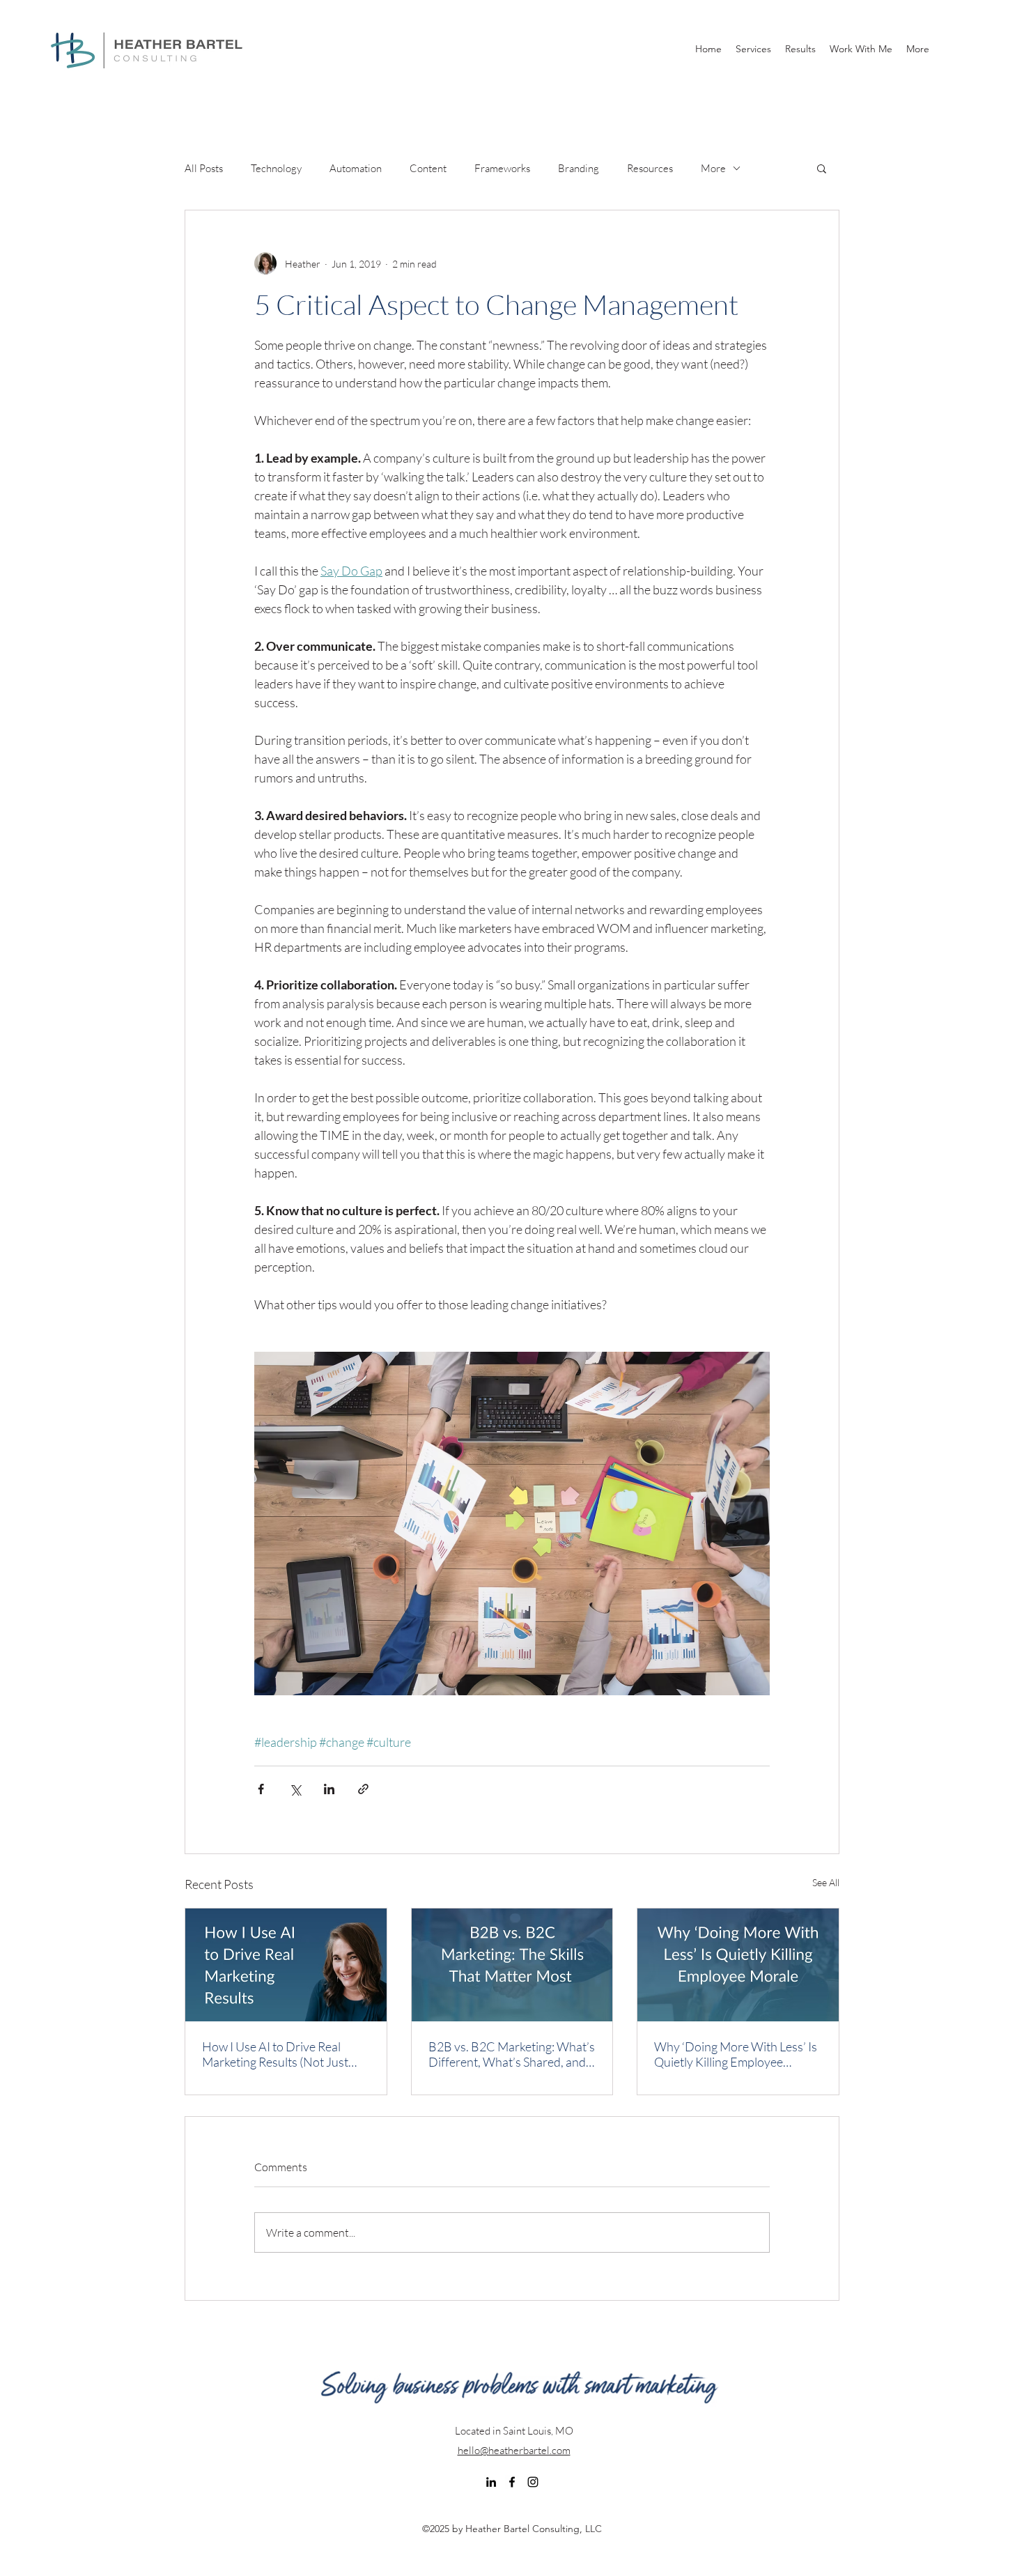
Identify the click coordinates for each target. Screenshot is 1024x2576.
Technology (276, 168)
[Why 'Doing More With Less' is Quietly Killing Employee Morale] (738, 1965)
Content (428, 168)
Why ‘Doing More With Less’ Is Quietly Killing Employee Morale (736, 2054)
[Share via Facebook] (261, 1789)
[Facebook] (512, 2482)
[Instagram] (533, 2482)
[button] (822, 168)
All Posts (204, 168)
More (713, 168)
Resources (650, 168)
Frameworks (502, 168)
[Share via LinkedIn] (329, 1789)
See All (826, 1882)
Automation (356, 168)
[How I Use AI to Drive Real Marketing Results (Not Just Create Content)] (286, 1965)
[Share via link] (363, 1789)
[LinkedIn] (491, 2482)
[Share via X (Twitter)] (295, 1789)
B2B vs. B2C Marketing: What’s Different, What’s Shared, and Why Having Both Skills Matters (512, 2054)
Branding (579, 168)
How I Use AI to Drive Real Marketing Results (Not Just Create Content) (275, 2054)
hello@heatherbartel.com (514, 2450)
